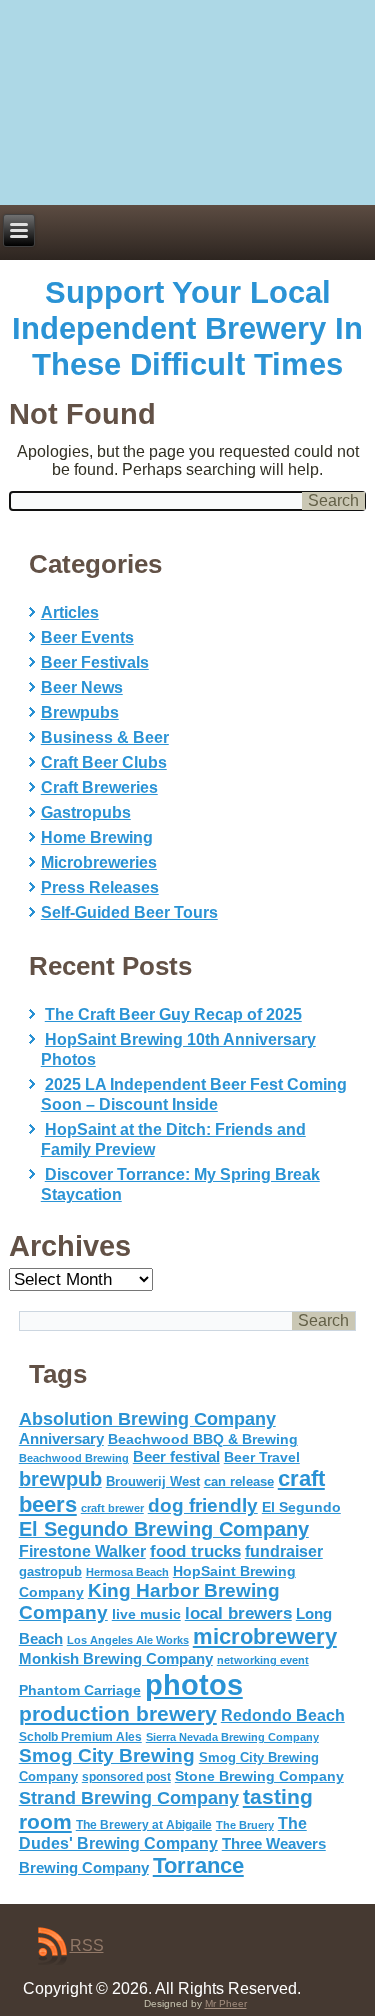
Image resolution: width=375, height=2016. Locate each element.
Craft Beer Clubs (104, 762)
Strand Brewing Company (129, 1798)
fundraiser (284, 1551)
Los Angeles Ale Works (128, 1640)
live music (146, 1614)
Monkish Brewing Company (116, 1658)
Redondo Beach (283, 1715)
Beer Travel (262, 1457)
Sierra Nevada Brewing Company (232, 1737)
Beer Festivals (95, 662)
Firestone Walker (82, 1551)
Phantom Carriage (80, 1690)
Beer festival (176, 1456)
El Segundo (301, 1507)
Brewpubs (80, 712)
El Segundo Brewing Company (164, 1529)
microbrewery (265, 1636)
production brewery (118, 1714)
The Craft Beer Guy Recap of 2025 (173, 1014)
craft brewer (112, 1508)
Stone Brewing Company (259, 1776)
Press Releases (100, 887)
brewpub (60, 1479)
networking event (263, 1660)
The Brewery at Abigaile (144, 1825)
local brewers (238, 1613)
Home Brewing (97, 837)
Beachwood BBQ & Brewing (203, 1439)
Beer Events (87, 637)
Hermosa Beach (127, 1572)
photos (194, 1684)
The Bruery (245, 1825)
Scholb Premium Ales (80, 1737)
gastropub (50, 1571)
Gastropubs (86, 812)
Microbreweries (99, 862)
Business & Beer (105, 737)
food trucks (195, 1551)
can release (239, 1481)
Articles (70, 612)
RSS (87, 1945)
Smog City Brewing (107, 1755)
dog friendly (203, 1505)
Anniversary (61, 1439)
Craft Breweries (99, 787)
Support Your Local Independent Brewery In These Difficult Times (187, 328)
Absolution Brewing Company (147, 1418)
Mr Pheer (226, 2003)
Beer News (82, 687)
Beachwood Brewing (74, 1458)
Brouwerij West (153, 1481)
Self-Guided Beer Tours (129, 912)
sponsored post (126, 1776)
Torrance (198, 1865)
